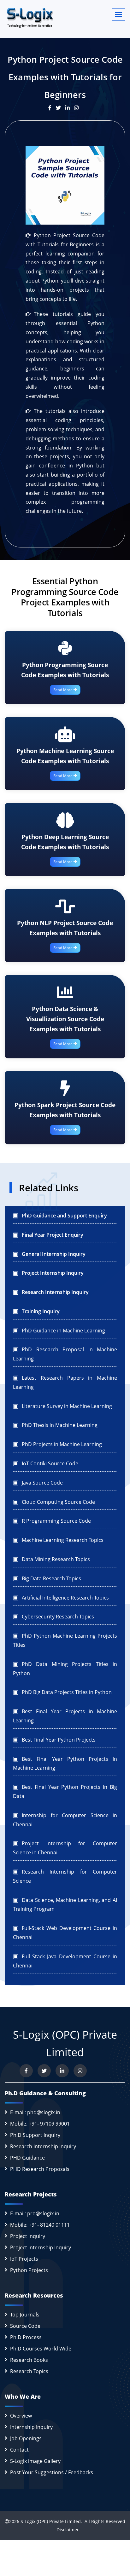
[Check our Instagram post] (78, 108)
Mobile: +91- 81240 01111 (40, 2225)
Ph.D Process (26, 2337)
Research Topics (29, 2371)
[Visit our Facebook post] (52, 108)
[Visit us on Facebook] (26, 2071)
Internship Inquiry (31, 2427)
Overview (21, 2416)
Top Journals (25, 2315)
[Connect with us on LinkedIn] (62, 2071)
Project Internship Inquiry (41, 2247)
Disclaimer (65, 2530)
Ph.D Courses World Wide (41, 2349)
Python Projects (29, 2270)
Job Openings (26, 2438)
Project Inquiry (28, 2236)
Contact (19, 2450)
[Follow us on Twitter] (44, 2071)
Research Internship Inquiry (43, 2146)
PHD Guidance (27, 2158)
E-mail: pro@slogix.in (35, 2213)
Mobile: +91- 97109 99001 (40, 2124)
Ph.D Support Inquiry (35, 2135)
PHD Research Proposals (40, 2169)
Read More (63, 690)
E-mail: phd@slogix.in (35, 2112)
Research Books (29, 2360)
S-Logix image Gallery (35, 2461)
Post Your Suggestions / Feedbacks (52, 2472)
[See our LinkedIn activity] (70, 108)
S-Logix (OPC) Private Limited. (51, 2521)
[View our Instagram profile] (80, 2071)
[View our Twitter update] (61, 108)
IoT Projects (24, 2259)
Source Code (25, 2326)
